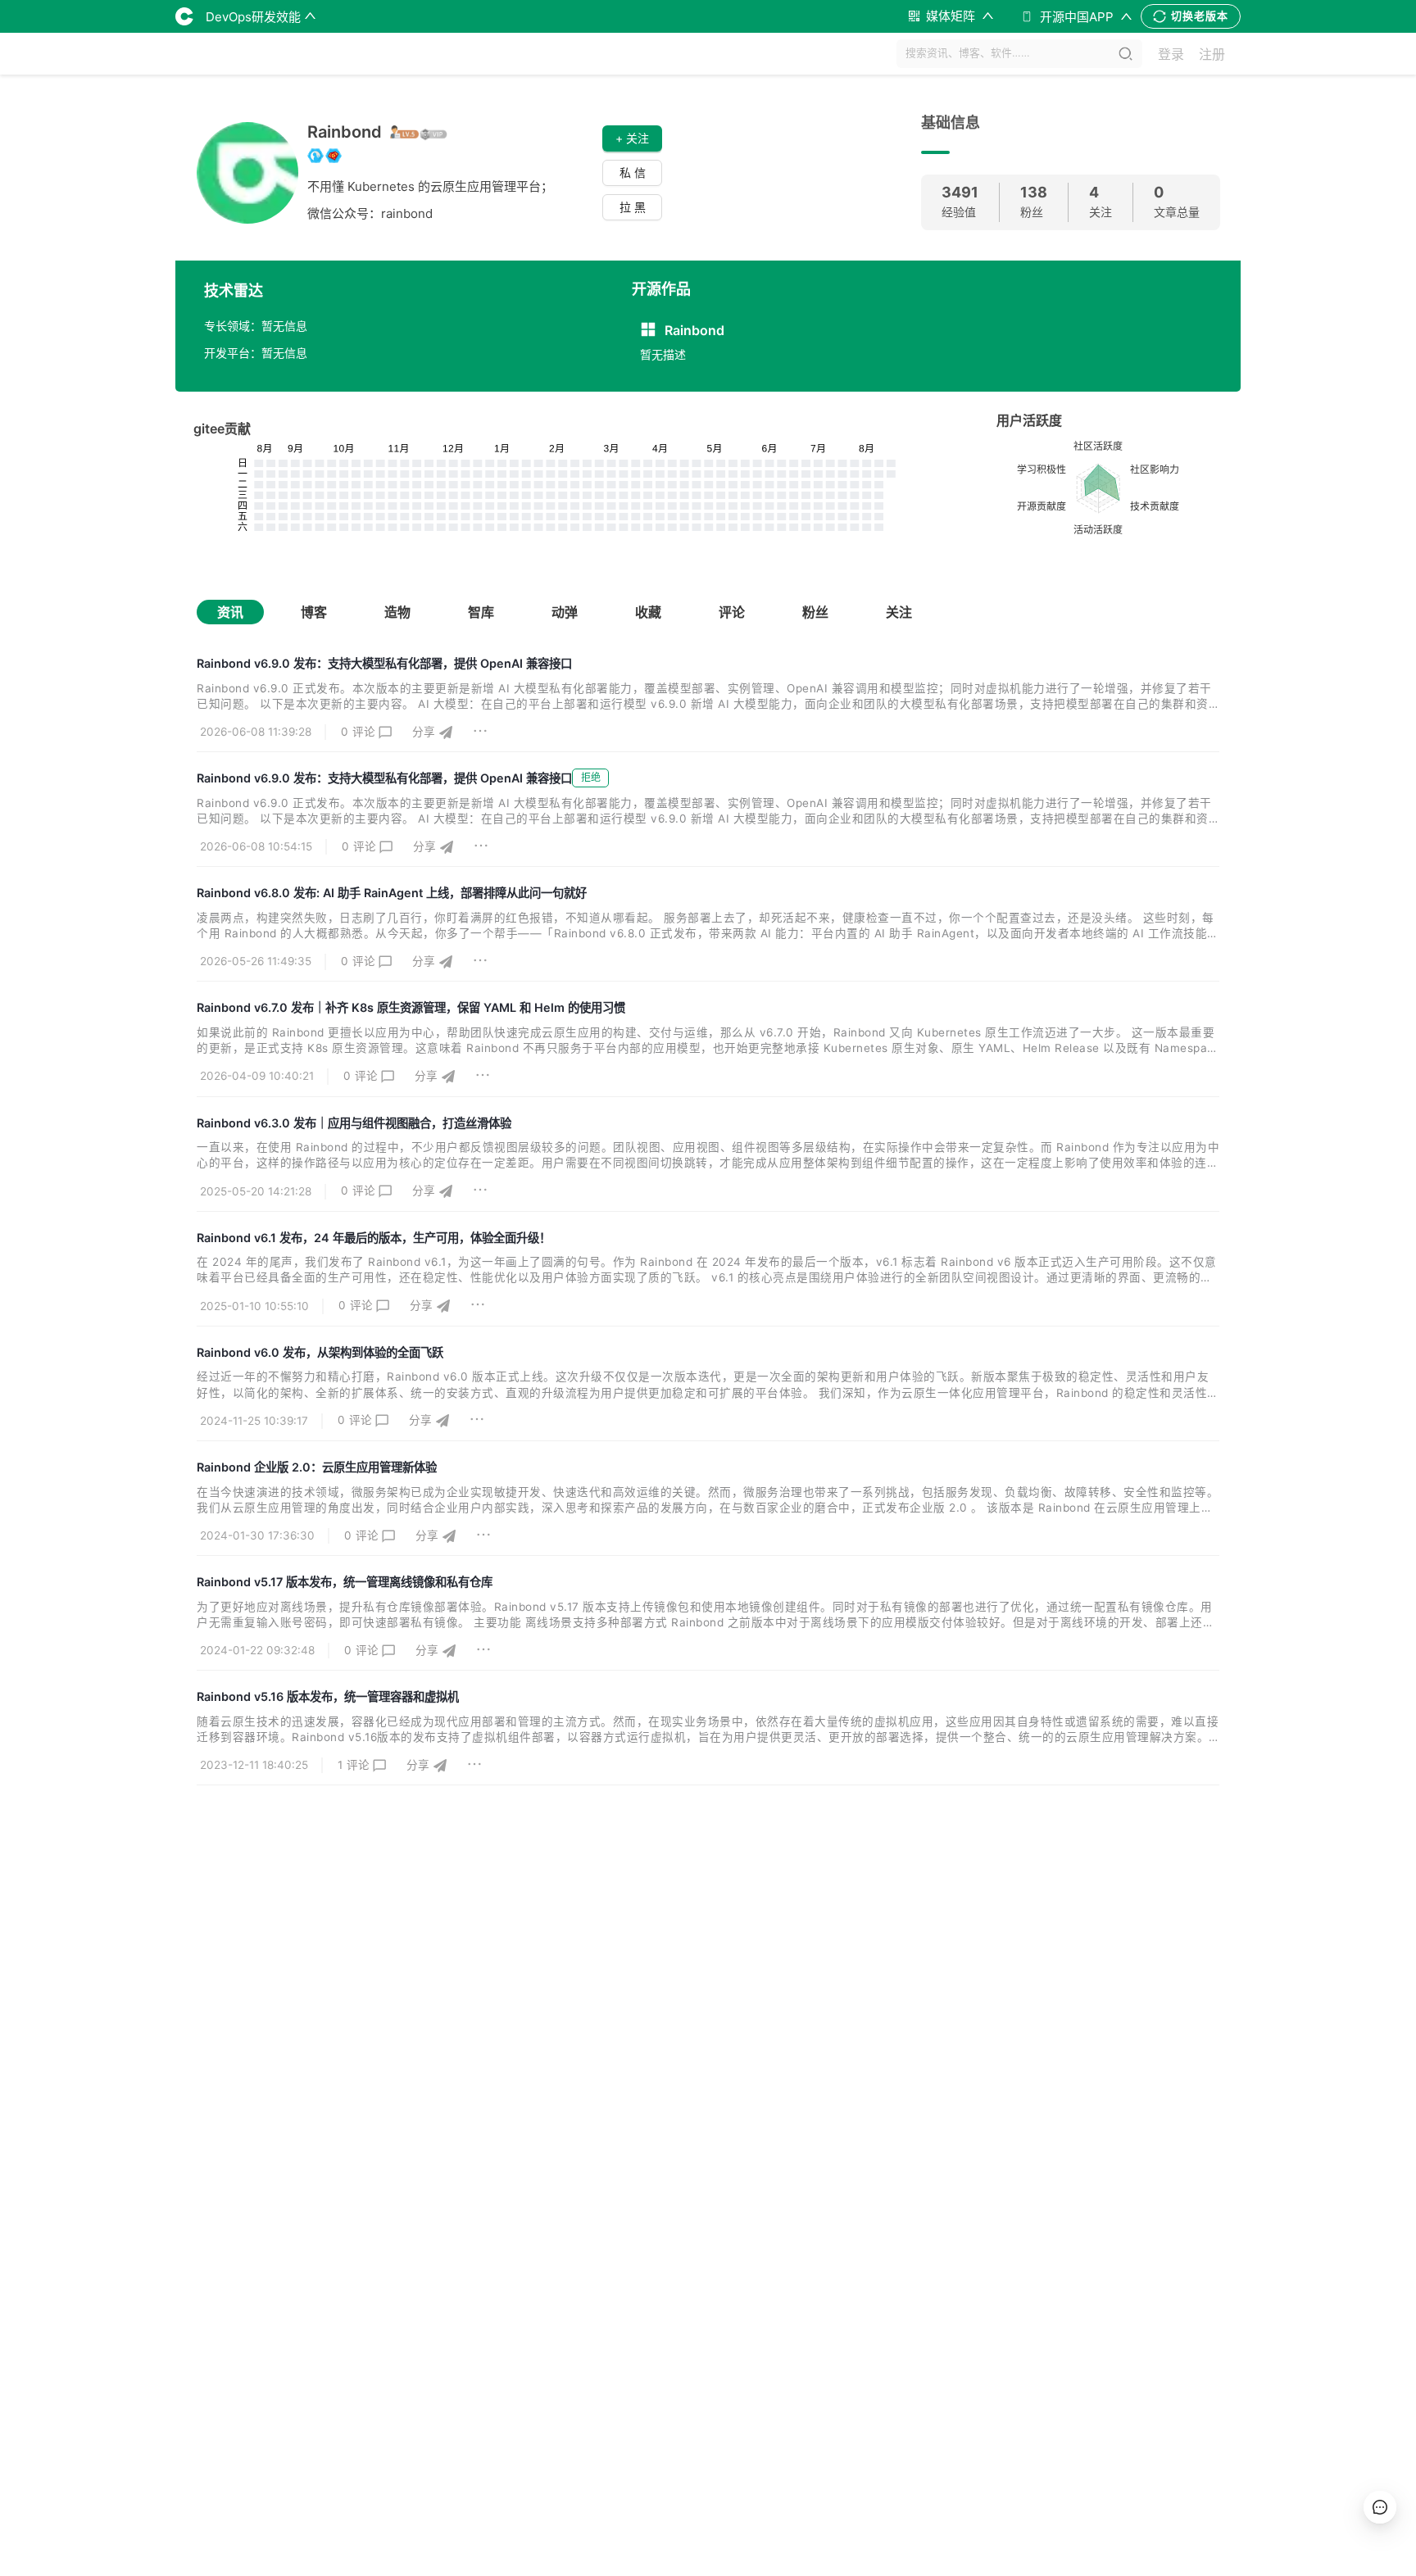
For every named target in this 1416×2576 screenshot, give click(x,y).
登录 (1171, 54)
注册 (1212, 54)
